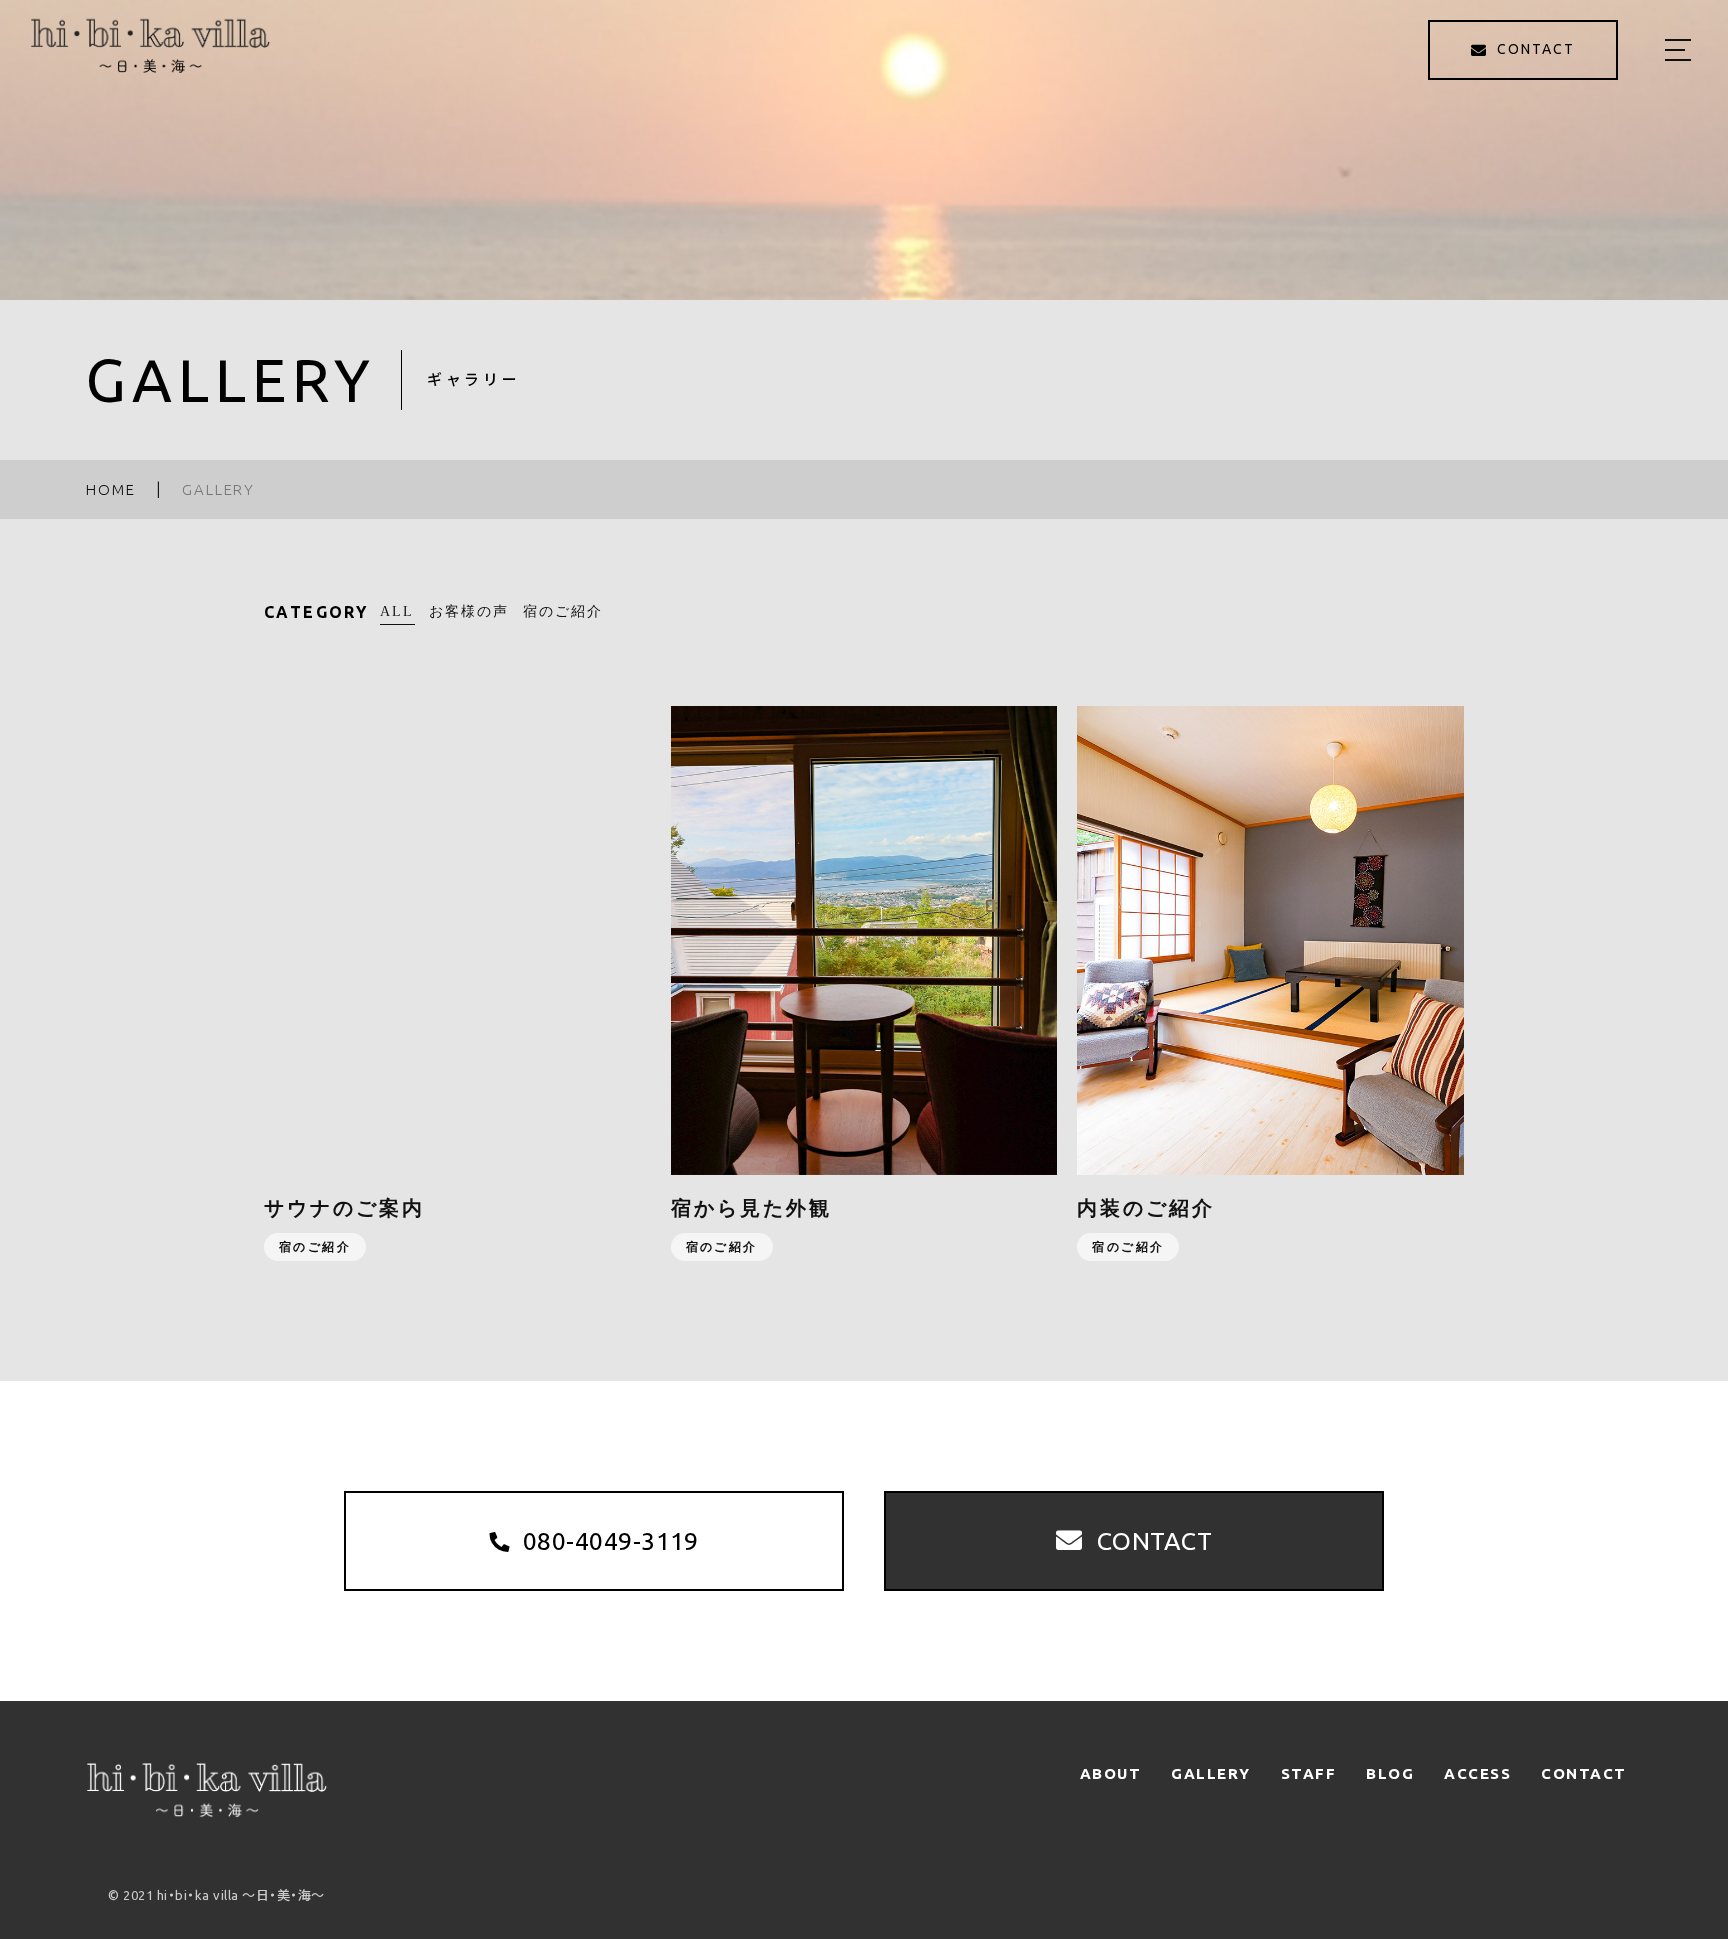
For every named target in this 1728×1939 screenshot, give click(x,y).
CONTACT (1584, 1773)
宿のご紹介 (563, 611)
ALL (397, 611)
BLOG (1390, 1773)
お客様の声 (469, 611)
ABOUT (1111, 1773)
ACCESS (1477, 1773)
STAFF (1309, 1773)
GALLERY (1211, 1773)
